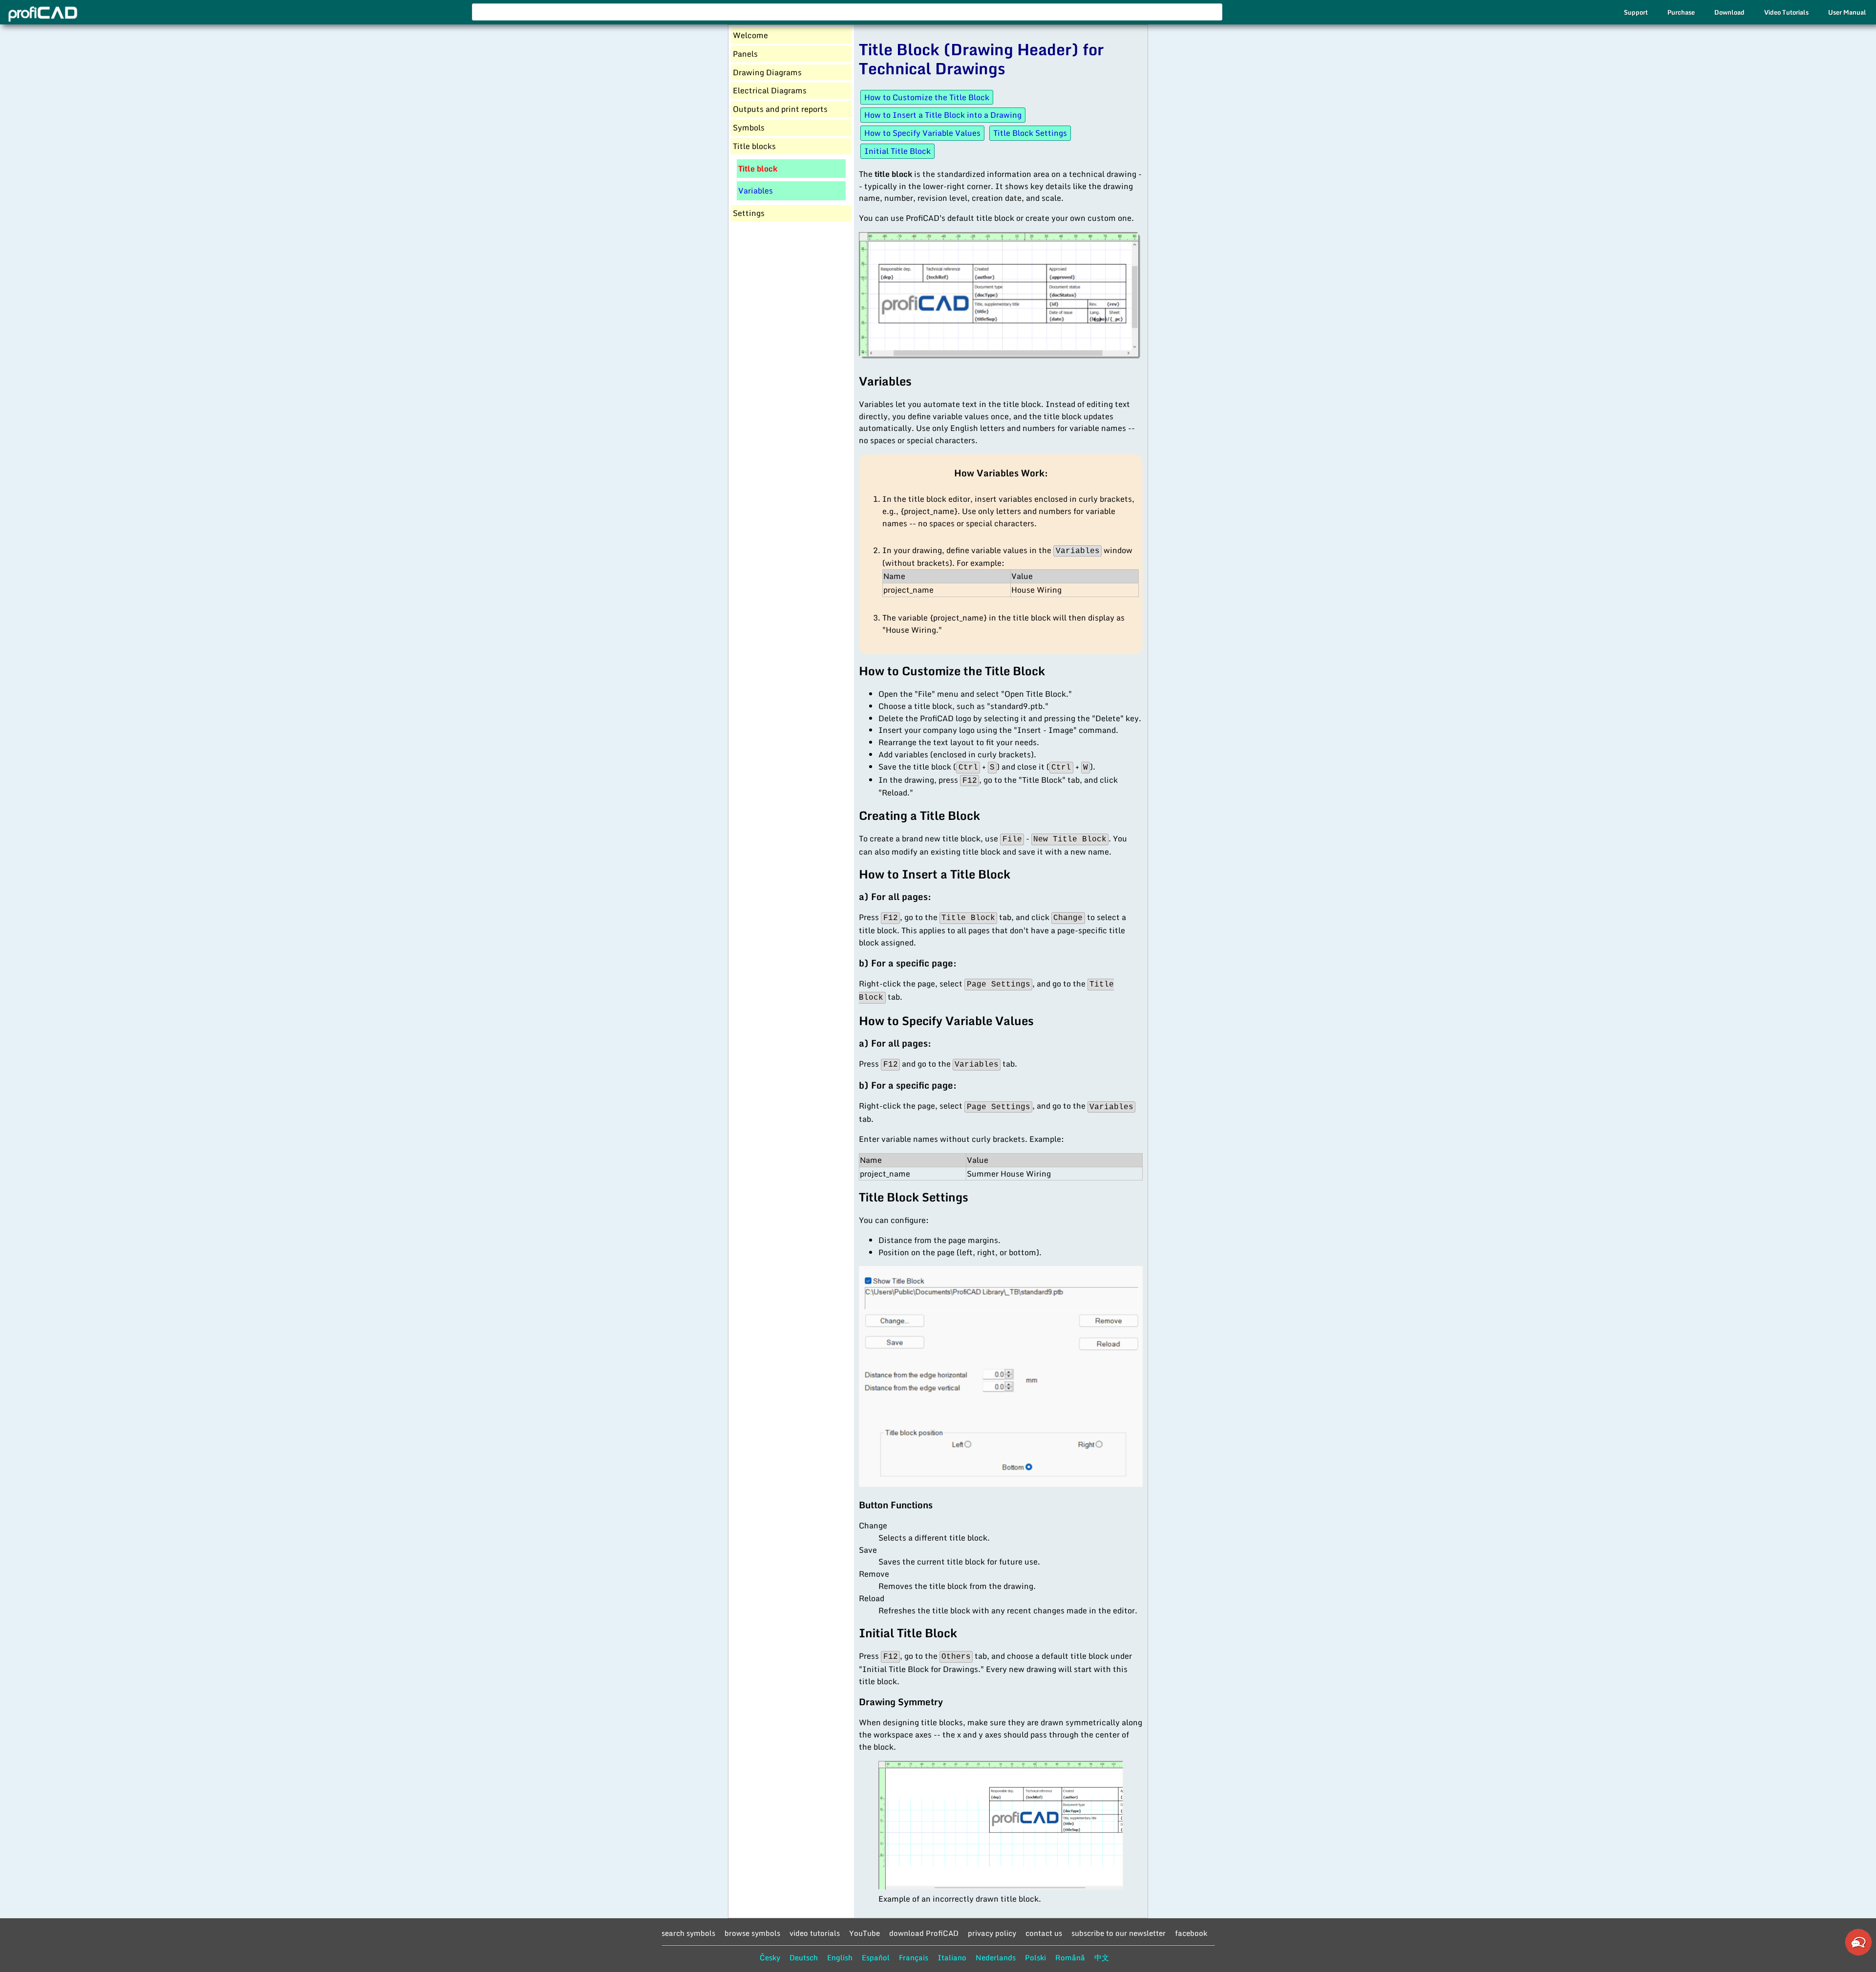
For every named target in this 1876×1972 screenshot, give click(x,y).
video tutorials (815, 1933)
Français (914, 1957)
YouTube (864, 1933)
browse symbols (752, 1933)
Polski (1035, 1957)
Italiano (952, 1957)
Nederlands (996, 1957)
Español (876, 1957)
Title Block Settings (1030, 133)
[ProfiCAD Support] (1858, 1954)
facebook (1191, 1933)
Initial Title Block (897, 151)
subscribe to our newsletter (1119, 1933)
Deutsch (804, 1957)
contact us (1044, 1933)
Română (1070, 1957)
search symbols (688, 1933)
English (840, 1957)
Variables (756, 191)
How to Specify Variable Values (922, 133)
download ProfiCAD (924, 1933)
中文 (1102, 1957)
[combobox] (847, 12)
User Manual (1847, 12)
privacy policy (992, 1933)
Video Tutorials (1786, 12)
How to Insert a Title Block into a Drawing (943, 115)
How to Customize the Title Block (927, 97)
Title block (758, 169)
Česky (770, 1957)
